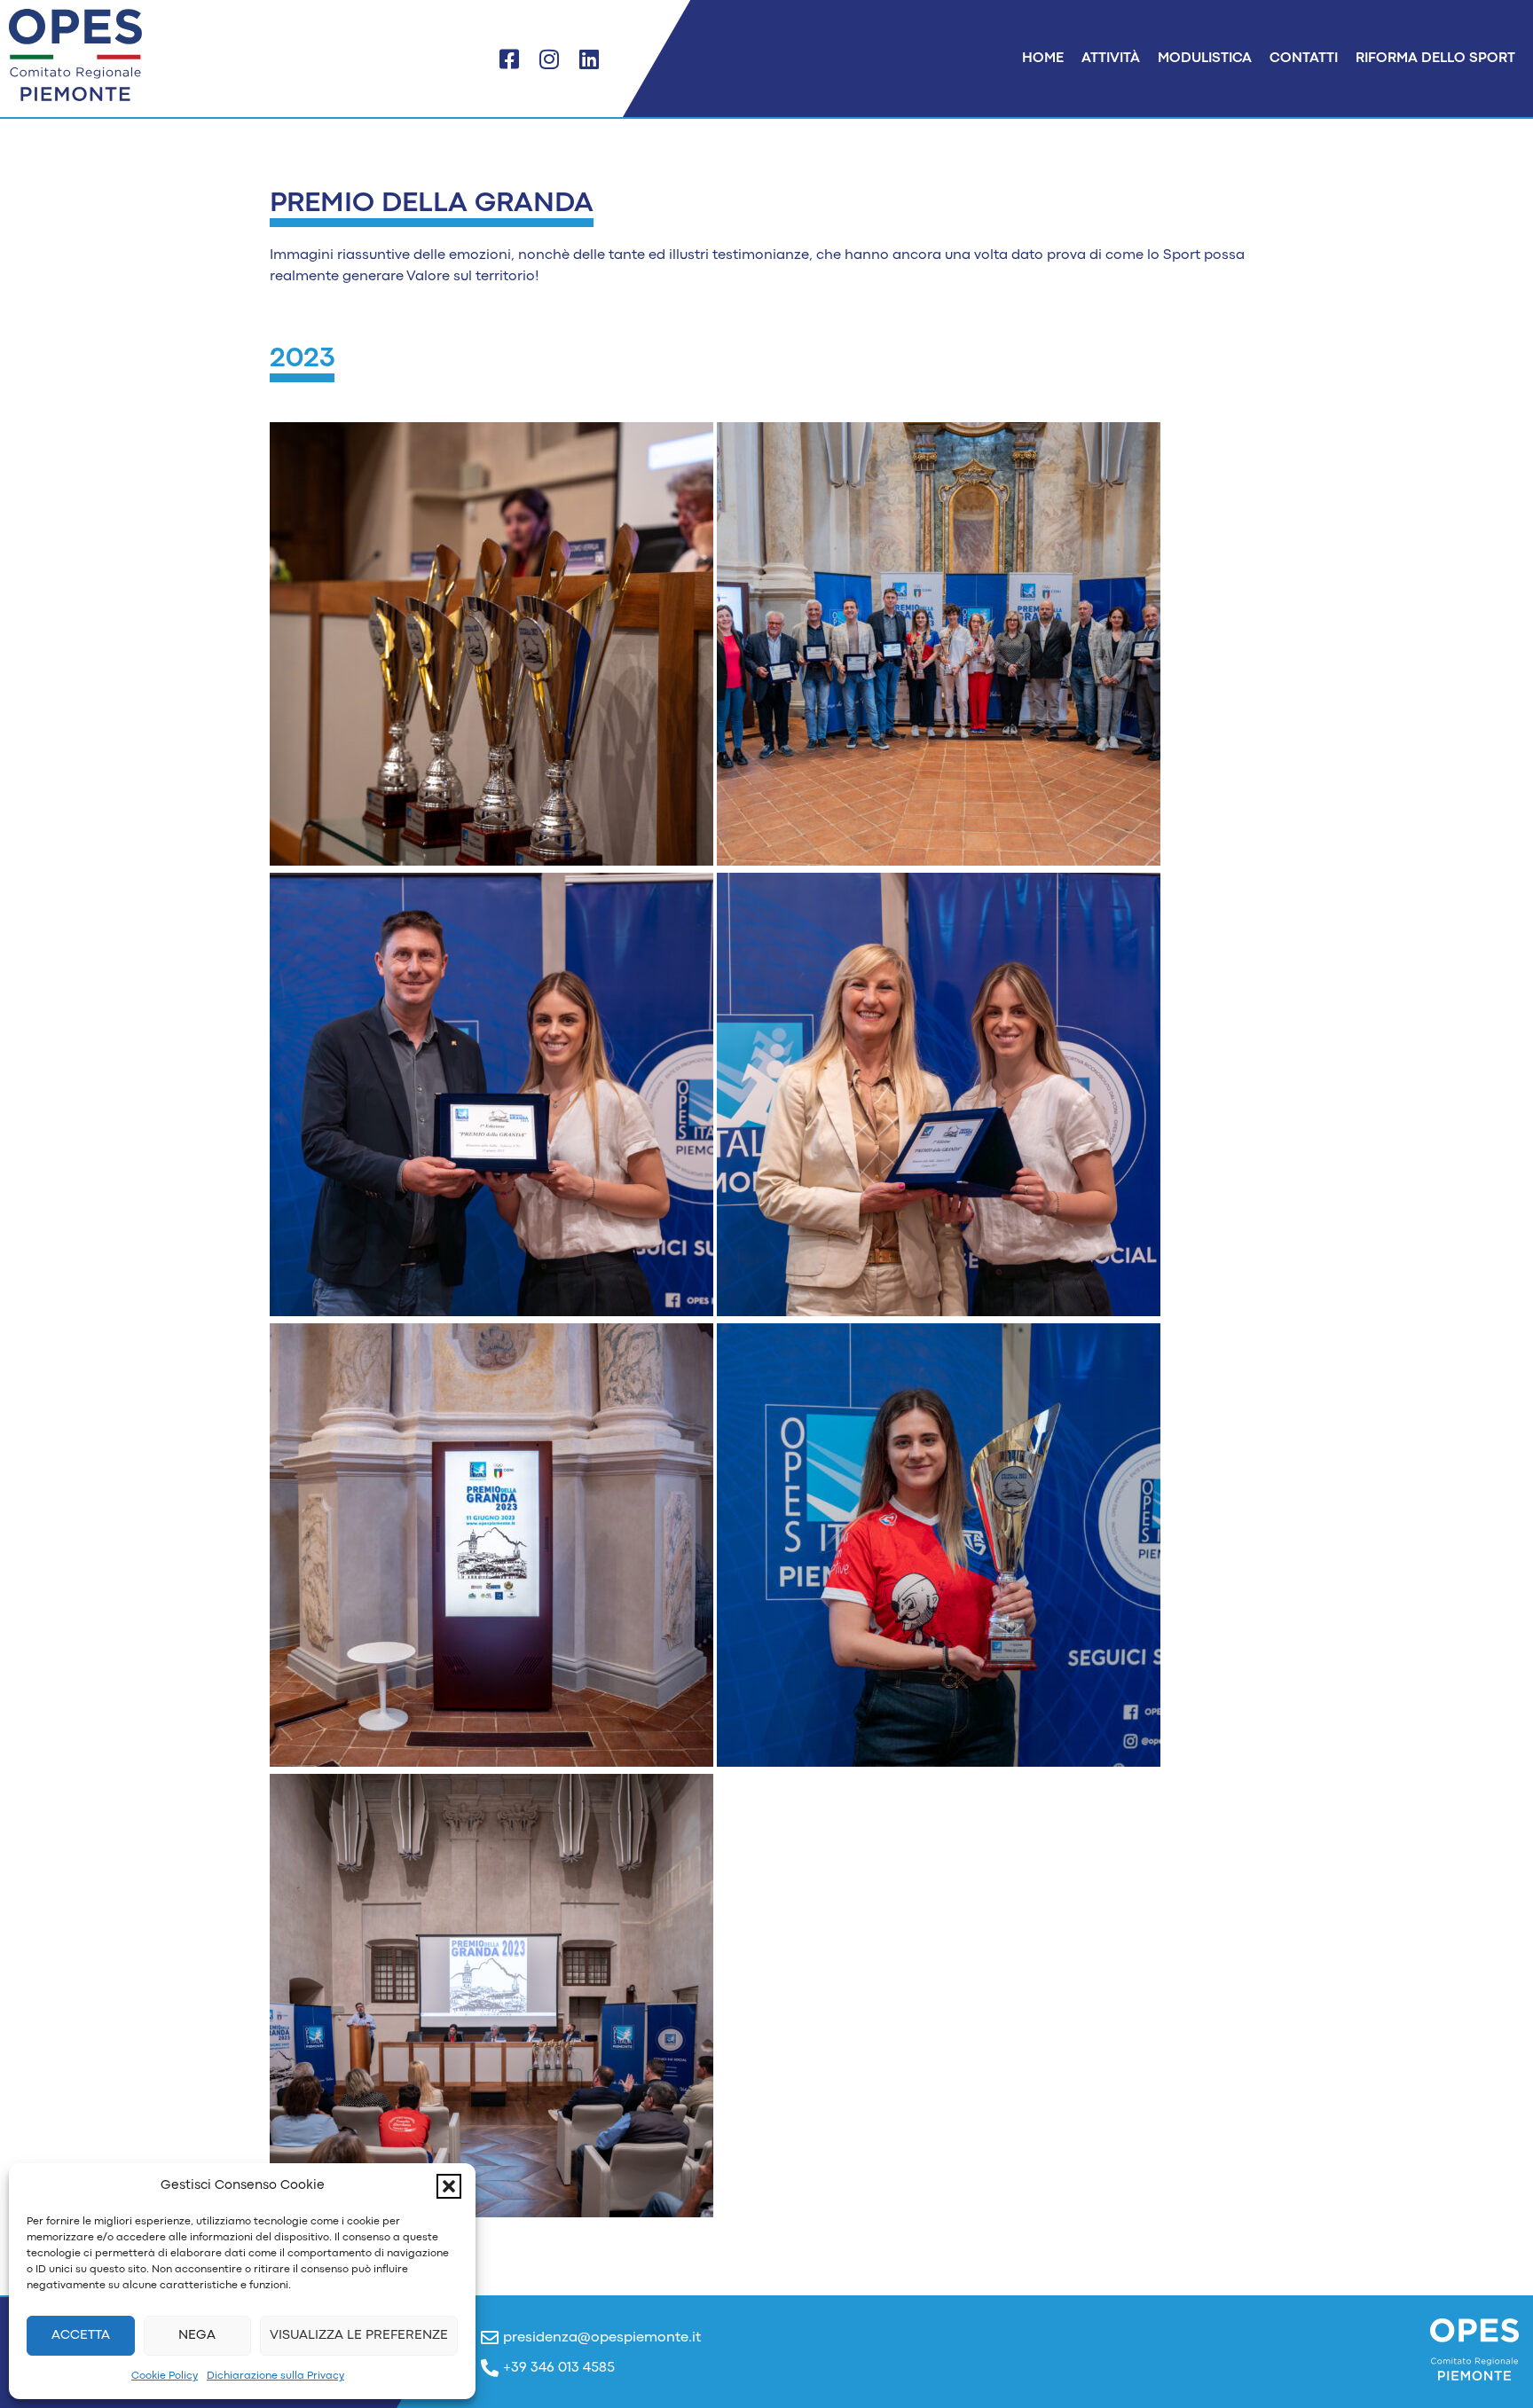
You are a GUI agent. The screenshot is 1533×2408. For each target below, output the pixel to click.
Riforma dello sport (1435, 59)
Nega (197, 2336)
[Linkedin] (589, 59)
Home (1043, 59)
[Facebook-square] (509, 59)
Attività (1111, 59)
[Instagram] (549, 59)
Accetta (81, 2336)
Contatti (1304, 59)
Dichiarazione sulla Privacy (275, 2376)
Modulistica (1205, 59)
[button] (449, 2186)
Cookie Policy (165, 2376)
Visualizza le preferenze (359, 2336)
